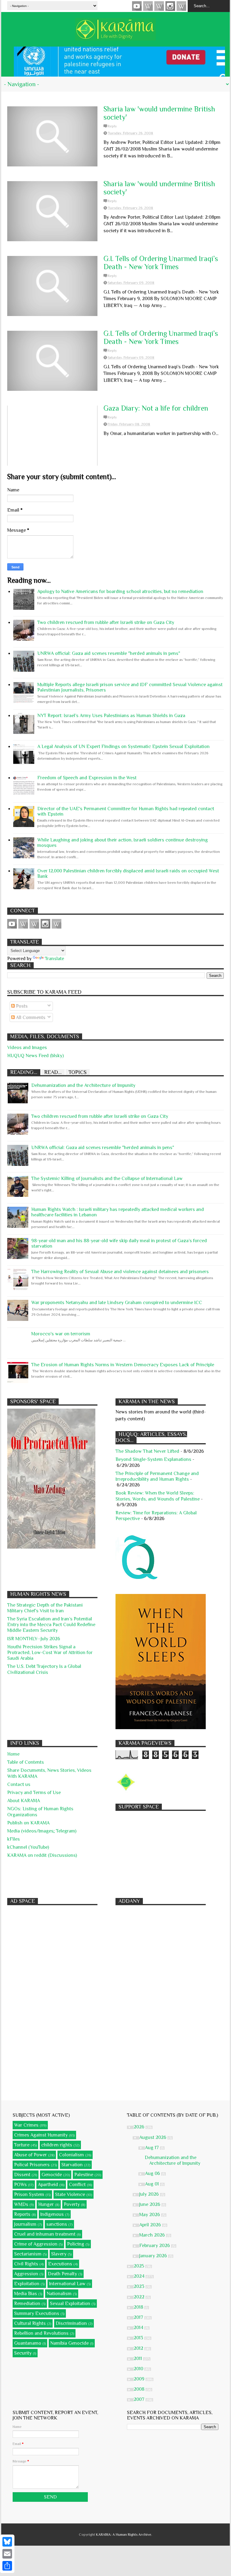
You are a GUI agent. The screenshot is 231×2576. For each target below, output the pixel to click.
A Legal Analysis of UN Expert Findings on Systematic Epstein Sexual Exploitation (123, 747)
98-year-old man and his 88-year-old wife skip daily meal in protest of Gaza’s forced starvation (119, 1243)
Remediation (27, 2304)
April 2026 (151, 2225)
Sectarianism (28, 2254)
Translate (54, 959)
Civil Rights (26, 2264)
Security (23, 2353)
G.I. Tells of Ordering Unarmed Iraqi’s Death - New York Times (161, 263)
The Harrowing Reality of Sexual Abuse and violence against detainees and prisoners (120, 1272)
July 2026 (150, 2194)
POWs (20, 2185)
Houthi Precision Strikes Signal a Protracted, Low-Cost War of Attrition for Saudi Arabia (50, 1653)
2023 (140, 2286)
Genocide (52, 2175)
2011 (138, 2359)
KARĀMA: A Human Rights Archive (124, 2535)
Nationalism (59, 2294)
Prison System (29, 2194)
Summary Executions (37, 2313)
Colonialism (71, 2155)
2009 (140, 2379)
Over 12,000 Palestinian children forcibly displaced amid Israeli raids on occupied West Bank (128, 874)
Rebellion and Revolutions (41, 2333)
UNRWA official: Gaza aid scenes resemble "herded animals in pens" (109, 653)
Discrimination (71, 2323)
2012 (139, 2348)
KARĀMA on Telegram (181, 6)
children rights (57, 2145)
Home (13, 1754)
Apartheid (48, 2185)
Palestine (84, 2175)
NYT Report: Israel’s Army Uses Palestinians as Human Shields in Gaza (111, 716)
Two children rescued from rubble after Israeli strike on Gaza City (106, 622)
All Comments (30, 1017)
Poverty (72, 2204)
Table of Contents (26, 1762)
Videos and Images (27, 1048)
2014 (139, 2328)
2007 (140, 2399)
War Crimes (26, 2125)
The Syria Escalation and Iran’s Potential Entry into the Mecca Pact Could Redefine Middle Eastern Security (51, 1625)
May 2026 (150, 2215)
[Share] (7, 2566)
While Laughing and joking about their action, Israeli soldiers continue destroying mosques (123, 843)
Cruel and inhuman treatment (45, 2234)
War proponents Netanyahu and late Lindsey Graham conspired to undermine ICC (117, 1303)
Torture (22, 2145)
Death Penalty (62, 2274)
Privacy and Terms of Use (34, 1793)
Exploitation (27, 2284)
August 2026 (153, 2137)
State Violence (70, 2194)
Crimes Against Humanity (41, 2135)
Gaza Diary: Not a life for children (156, 408)
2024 (140, 2276)
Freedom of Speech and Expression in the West (87, 778)
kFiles (14, 1839)
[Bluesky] (7, 2542)
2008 (140, 2389)
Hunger (46, 2204)
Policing (76, 2244)
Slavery (59, 2254)
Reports (22, 2214)
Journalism (25, 2224)
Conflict (77, 2185)
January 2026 (154, 2256)
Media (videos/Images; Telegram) (42, 1831)
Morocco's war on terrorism (61, 1334)
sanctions (57, 2224)
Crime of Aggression (36, 2244)
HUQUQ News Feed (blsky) (35, 1056)
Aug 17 (152, 2148)
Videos (137, 6)
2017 (139, 2317)
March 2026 (153, 2235)
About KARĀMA (24, 1801)
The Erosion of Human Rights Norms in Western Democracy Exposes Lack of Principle (123, 1365)
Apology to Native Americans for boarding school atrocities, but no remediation (120, 592)
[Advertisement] (161, 1851)
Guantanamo (28, 2343)
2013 (139, 2338)
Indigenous (52, 2214)
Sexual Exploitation (70, 2304)
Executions (60, 2264)
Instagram (170, 6)
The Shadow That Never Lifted (147, 1451)
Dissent (22, 2175)
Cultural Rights (30, 2323)
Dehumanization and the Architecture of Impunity (83, 1085)
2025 (139, 2266)
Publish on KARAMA (28, 1823)
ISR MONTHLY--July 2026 (34, 1639)
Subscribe (159, 6)
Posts (21, 1006)
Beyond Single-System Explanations (153, 1459)
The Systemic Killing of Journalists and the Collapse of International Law (107, 1179)
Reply (112, 126)
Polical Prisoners (32, 2165)
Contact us (19, 1784)
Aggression (26, 2274)
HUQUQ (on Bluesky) (148, 6)
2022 (140, 2297)
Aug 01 (152, 2184)
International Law (67, 2284)
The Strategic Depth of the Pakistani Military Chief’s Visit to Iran (45, 1608)
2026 (140, 2127)
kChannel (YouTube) (28, 1847)
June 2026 (150, 2204)
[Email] (7, 2554)
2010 (139, 2369)
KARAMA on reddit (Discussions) (42, 1855)
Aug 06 (153, 2173)
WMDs (21, 2204)
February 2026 (155, 2246)
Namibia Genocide (69, 2343)
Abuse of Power (31, 2155)
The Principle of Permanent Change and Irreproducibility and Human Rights (157, 1476)
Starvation (72, 2165)
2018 (139, 2307)
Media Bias (26, 2294)
